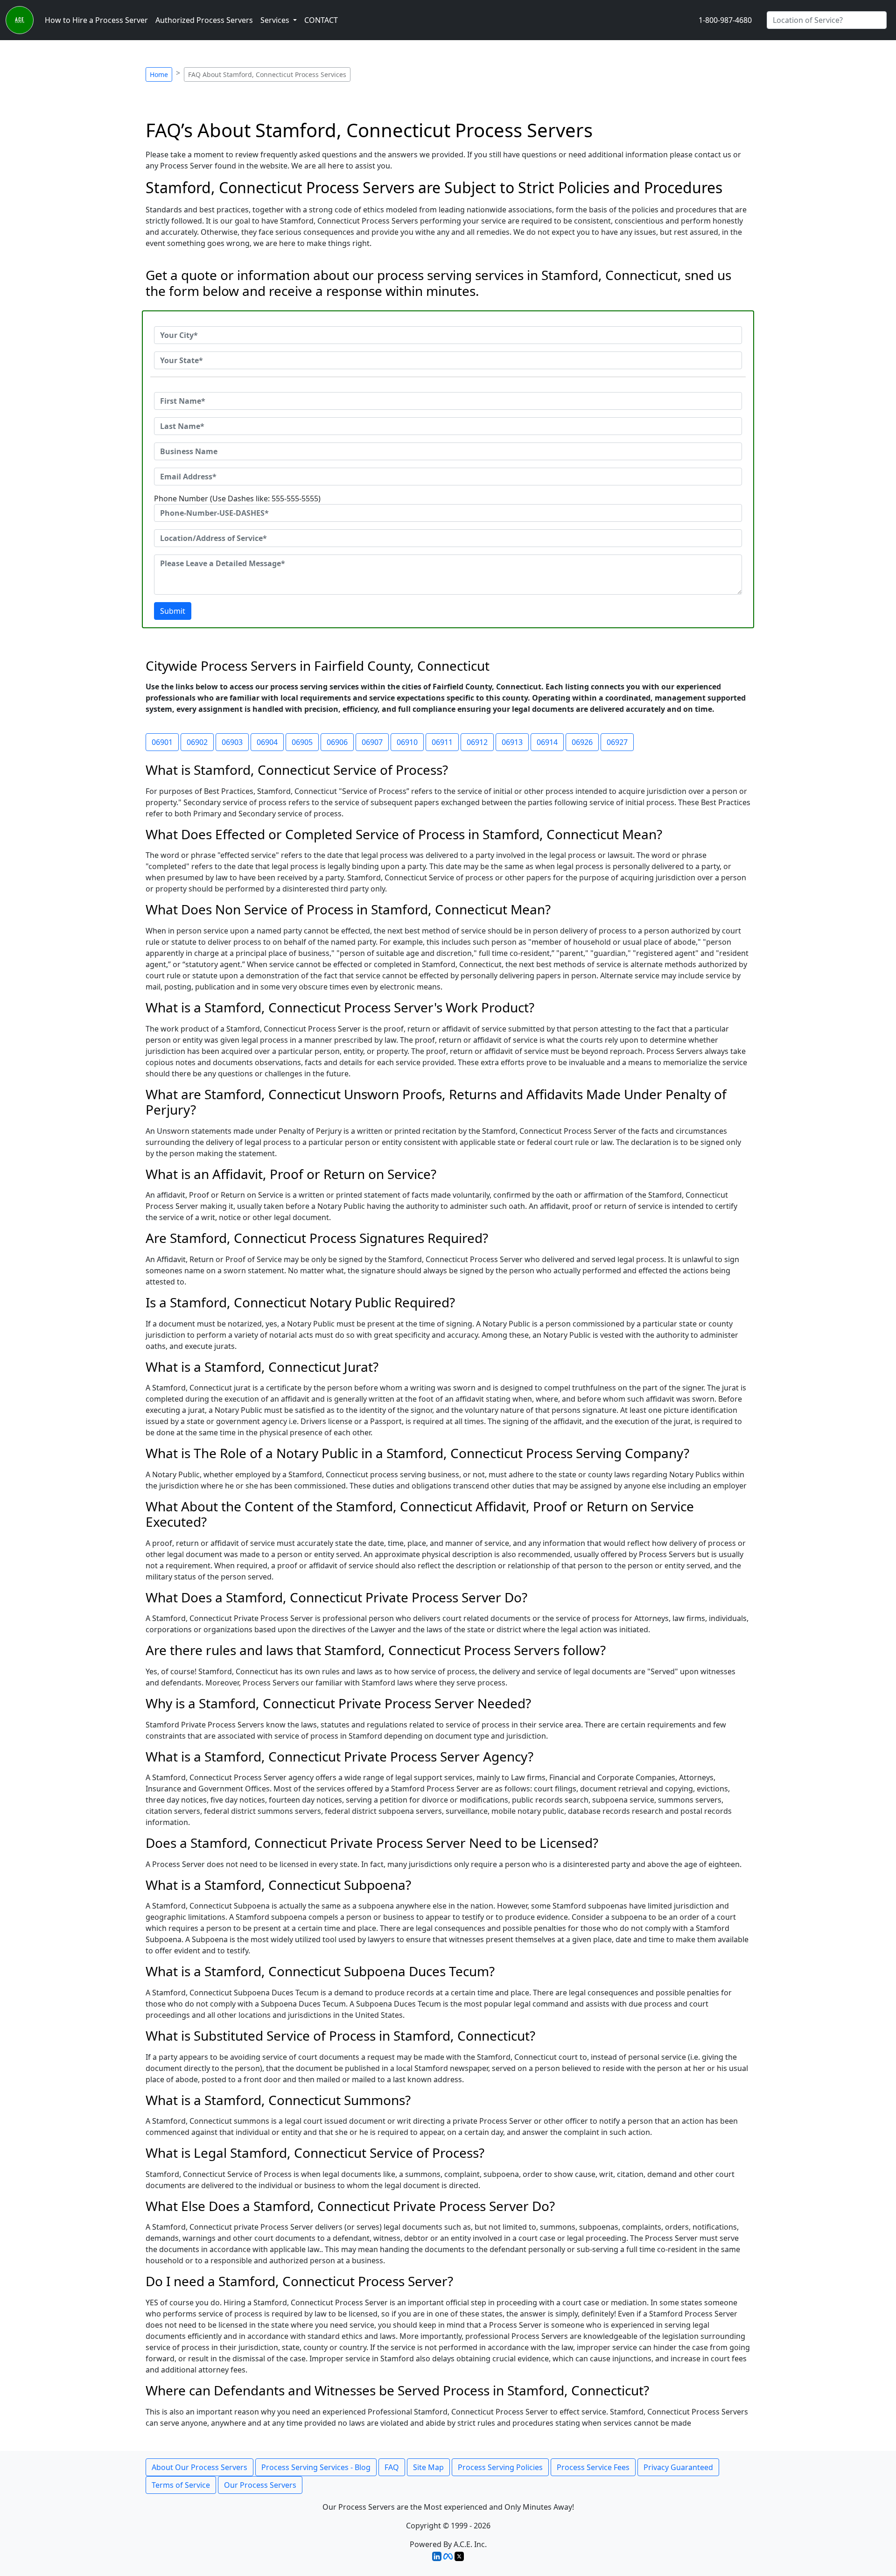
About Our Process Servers (199, 2467)
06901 (162, 742)
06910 (407, 742)
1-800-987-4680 (725, 20)
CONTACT (321, 20)
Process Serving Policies (500, 2467)
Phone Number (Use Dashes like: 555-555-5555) (237, 498)
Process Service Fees (593, 2467)
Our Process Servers (260, 2485)
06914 (547, 742)
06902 (197, 742)
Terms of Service (181, 2485)
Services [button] (276, 20)
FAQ (392, 2467)
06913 (512, 742)
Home (159, 74)
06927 (617, 742)
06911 (442, 742)
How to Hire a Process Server (96, 20)
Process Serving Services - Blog (316, 2467)
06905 (302, 742)
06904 (267, 742)
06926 (582, 742)
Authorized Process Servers (204, 20)
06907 (372, 742)
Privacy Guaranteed (678, 2467)
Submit (173, 611)
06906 (337, 742)
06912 (477, 742)
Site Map (428, 2467)
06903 (232, 742)
